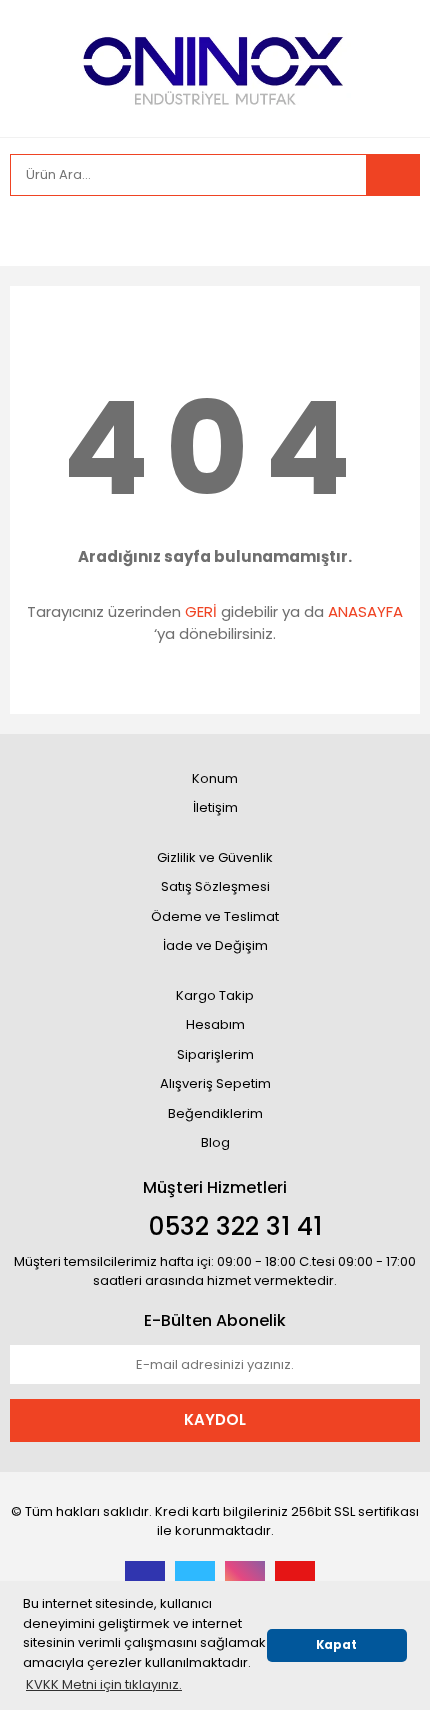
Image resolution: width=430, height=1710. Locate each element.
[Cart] (390, 231)
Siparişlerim (215, 1054)
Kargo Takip (215, 995)
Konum (215, 778)
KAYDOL (215, 1419)
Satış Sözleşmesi (215, 886)
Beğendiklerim (215, 1113)
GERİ (201, 611)
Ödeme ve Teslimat (215, 916)
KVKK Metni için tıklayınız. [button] (104, 1684)
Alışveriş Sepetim (215, 1083)
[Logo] (215, 66)
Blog (215, 1142)
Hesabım (215, 1024)
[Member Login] (30, 231)
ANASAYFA (365, 611)
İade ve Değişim (215, 945)
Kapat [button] (336, 1645)
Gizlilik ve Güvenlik (215, 857)
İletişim (215, 807)
